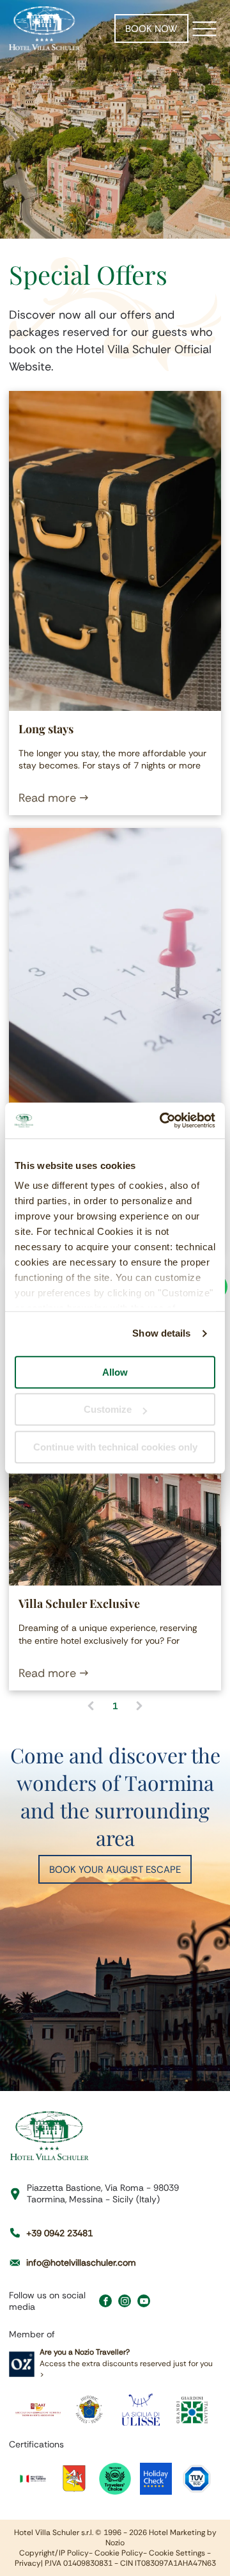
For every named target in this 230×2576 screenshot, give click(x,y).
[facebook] (105, 2302)
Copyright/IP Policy (54, 2553)
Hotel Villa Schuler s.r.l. (54, 2532)
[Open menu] (204, 29)
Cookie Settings (177, 2553)
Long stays (46, 729)
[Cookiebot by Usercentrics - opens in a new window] (162, 1120)
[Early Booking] (115, 988)
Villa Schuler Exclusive (79, 1603)
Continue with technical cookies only (115, 1447)
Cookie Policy (119, 2553)
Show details (161, 1333)
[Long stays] (115, 551)
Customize (108, 1409)
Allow (115, 1372)
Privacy (28, 2563)
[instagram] (125, 2302)
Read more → (54, 798)
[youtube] (144, 2302)
